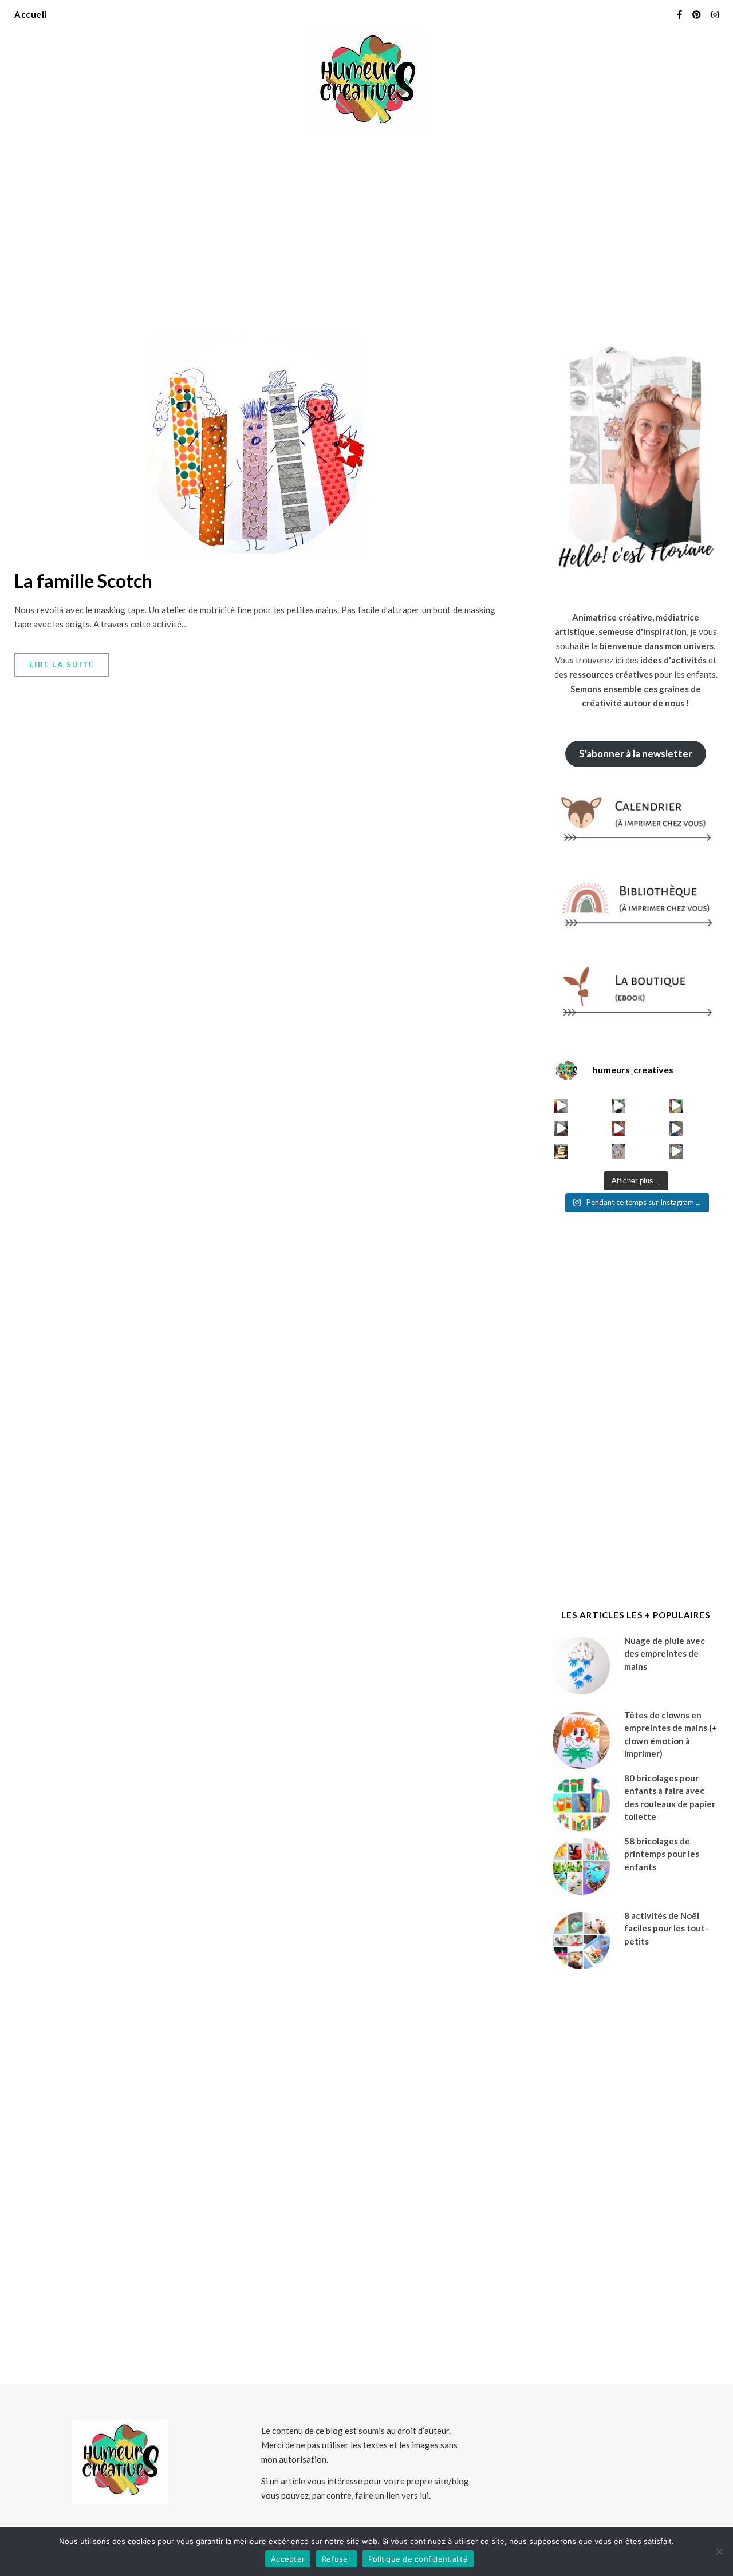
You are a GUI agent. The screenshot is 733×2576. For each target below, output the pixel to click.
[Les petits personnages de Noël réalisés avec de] (619, 1151)
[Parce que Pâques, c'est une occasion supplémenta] (561, 1106)
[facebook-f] (680, 14)
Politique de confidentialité (418, 2559)
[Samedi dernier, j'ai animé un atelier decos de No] (561, 1151)
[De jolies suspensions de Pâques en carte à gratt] (619, 1106)
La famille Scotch (83, 581)
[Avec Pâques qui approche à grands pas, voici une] (676, 1106)
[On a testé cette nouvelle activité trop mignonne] (676, 1129)
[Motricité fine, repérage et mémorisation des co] (561, 1129)
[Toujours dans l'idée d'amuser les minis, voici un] (619, 1129)
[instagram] (715, 14)
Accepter (288, 2559)
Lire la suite (62, 665)
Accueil (31, 14)
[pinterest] (697, 14)
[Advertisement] (366, 229)
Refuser (336, 2559)
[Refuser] (719, 2551)
